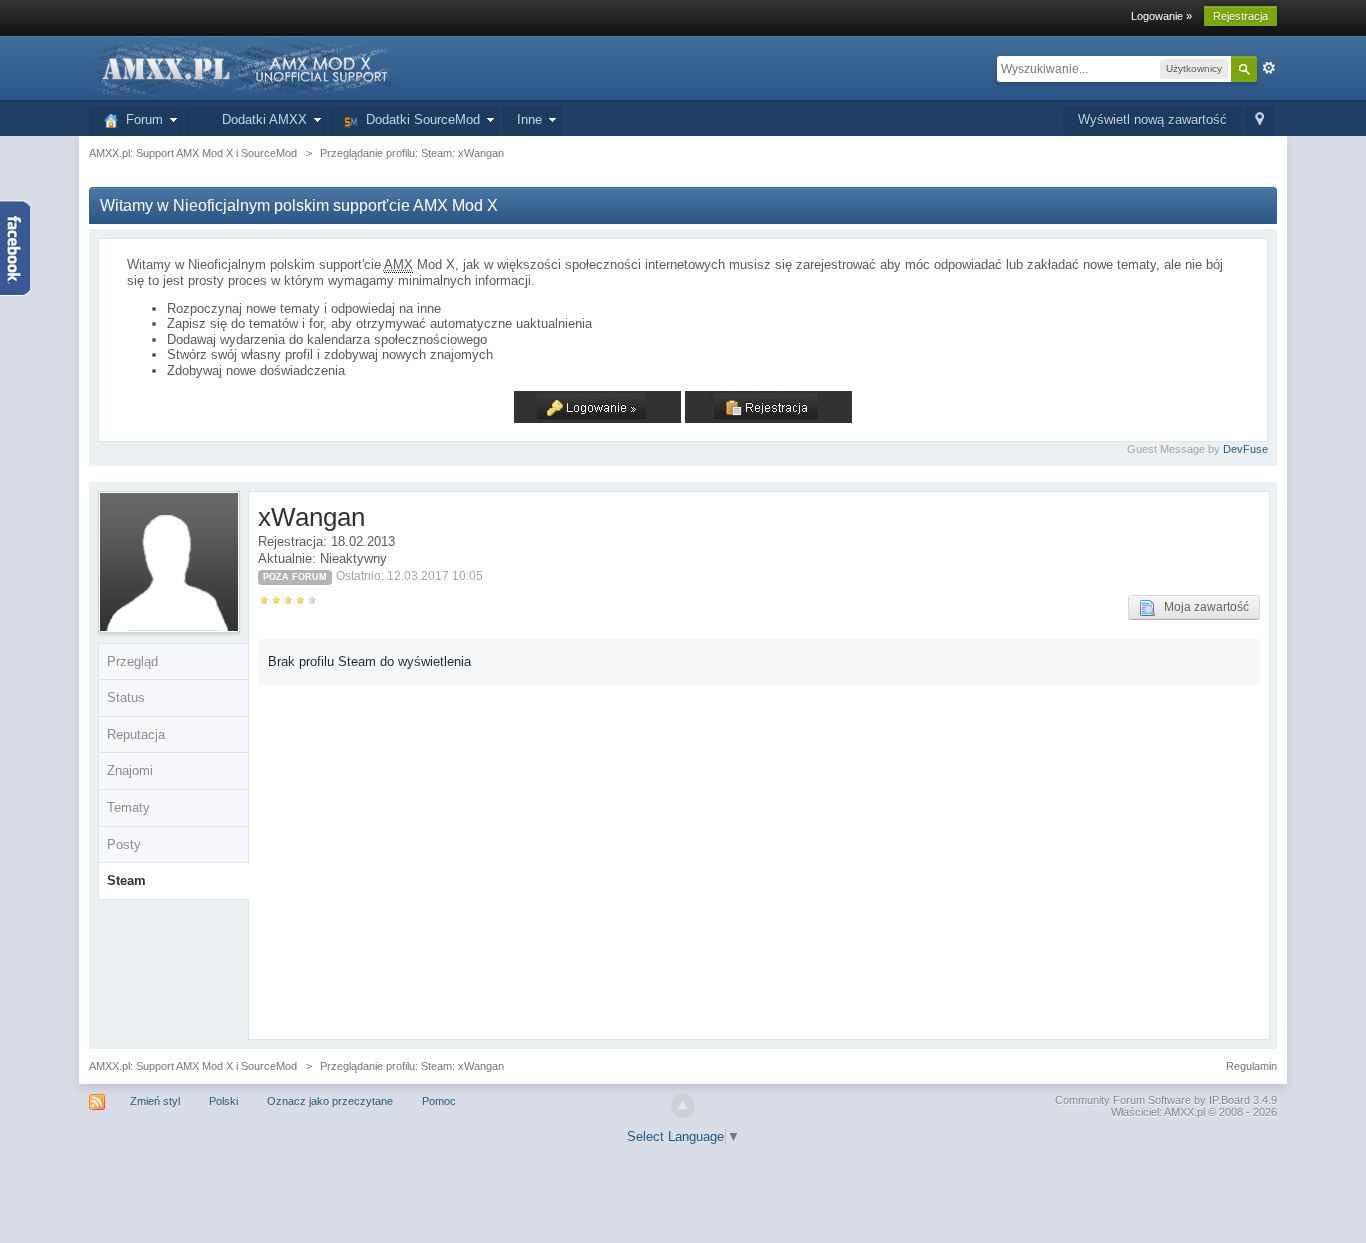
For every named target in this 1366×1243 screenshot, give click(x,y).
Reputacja (136, 734)
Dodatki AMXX (260, 119)
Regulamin (1251, 1066)
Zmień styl (155, 1101)
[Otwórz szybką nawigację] (1259, 120)
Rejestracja (1240, 16)
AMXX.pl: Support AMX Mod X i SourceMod (193, 1066)
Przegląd (132, 661)
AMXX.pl (1184, 1112)
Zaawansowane (1269, 68)
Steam (126, 880)
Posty (124, 844)
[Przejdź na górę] (683, 1106)
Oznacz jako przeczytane (330, 1101)
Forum (140, 119)
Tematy (128, 807)
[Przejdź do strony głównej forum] (243, 67)
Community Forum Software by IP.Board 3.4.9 (1166, 1100)
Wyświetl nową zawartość (1152, 119)
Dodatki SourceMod (419, 119)
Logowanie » (1161, 16)
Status (126, 697)
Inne (529, 119)
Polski (223, 1101)
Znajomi (130, 770)
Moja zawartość (1202, 607)
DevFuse (1245, 449)
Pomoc (439, 1101)
